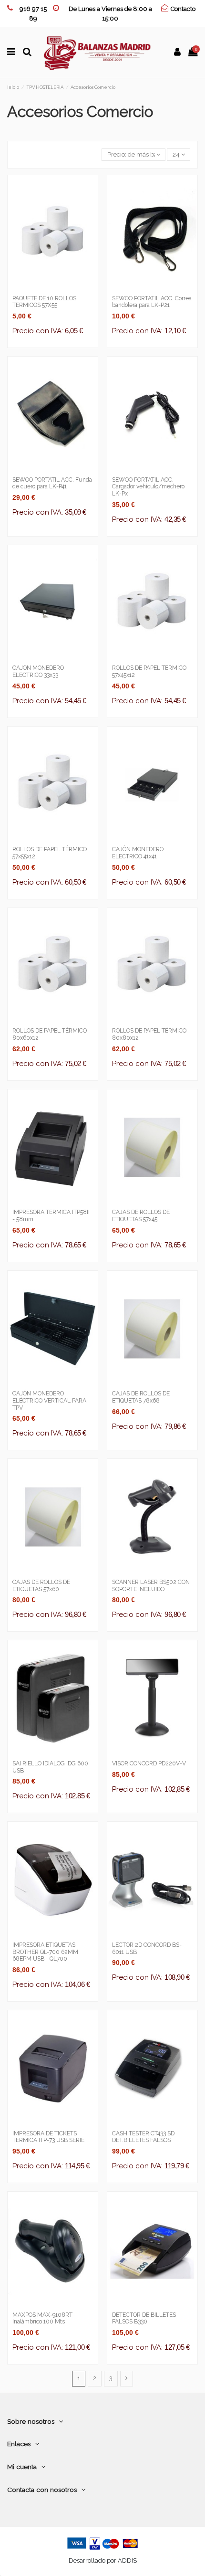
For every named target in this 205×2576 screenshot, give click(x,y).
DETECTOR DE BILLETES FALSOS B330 (144, 2318)
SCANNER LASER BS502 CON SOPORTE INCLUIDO (151, 1586)
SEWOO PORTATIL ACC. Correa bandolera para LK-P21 (152, 302)
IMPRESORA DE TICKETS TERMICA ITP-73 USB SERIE (48, 2137)
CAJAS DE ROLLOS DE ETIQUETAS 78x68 (141, 1397)
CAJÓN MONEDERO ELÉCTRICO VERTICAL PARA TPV (49, 1400)
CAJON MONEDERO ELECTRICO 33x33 (38, 671)
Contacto (183, 9)
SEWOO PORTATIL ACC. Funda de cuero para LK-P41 (52, 483)
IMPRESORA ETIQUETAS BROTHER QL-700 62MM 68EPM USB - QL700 (45, 1952)
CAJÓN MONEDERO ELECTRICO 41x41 (138, 853)
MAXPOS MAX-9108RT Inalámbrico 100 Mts (42, 2318)
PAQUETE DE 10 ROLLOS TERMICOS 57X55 (44, 302)
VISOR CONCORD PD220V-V (149, 1763)
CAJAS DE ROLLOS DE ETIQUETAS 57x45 (141, 1216)
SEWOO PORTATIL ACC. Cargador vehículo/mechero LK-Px (148, 487)
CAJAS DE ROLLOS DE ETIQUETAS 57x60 (41, 1586)
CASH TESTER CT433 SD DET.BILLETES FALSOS (143, 2137)
